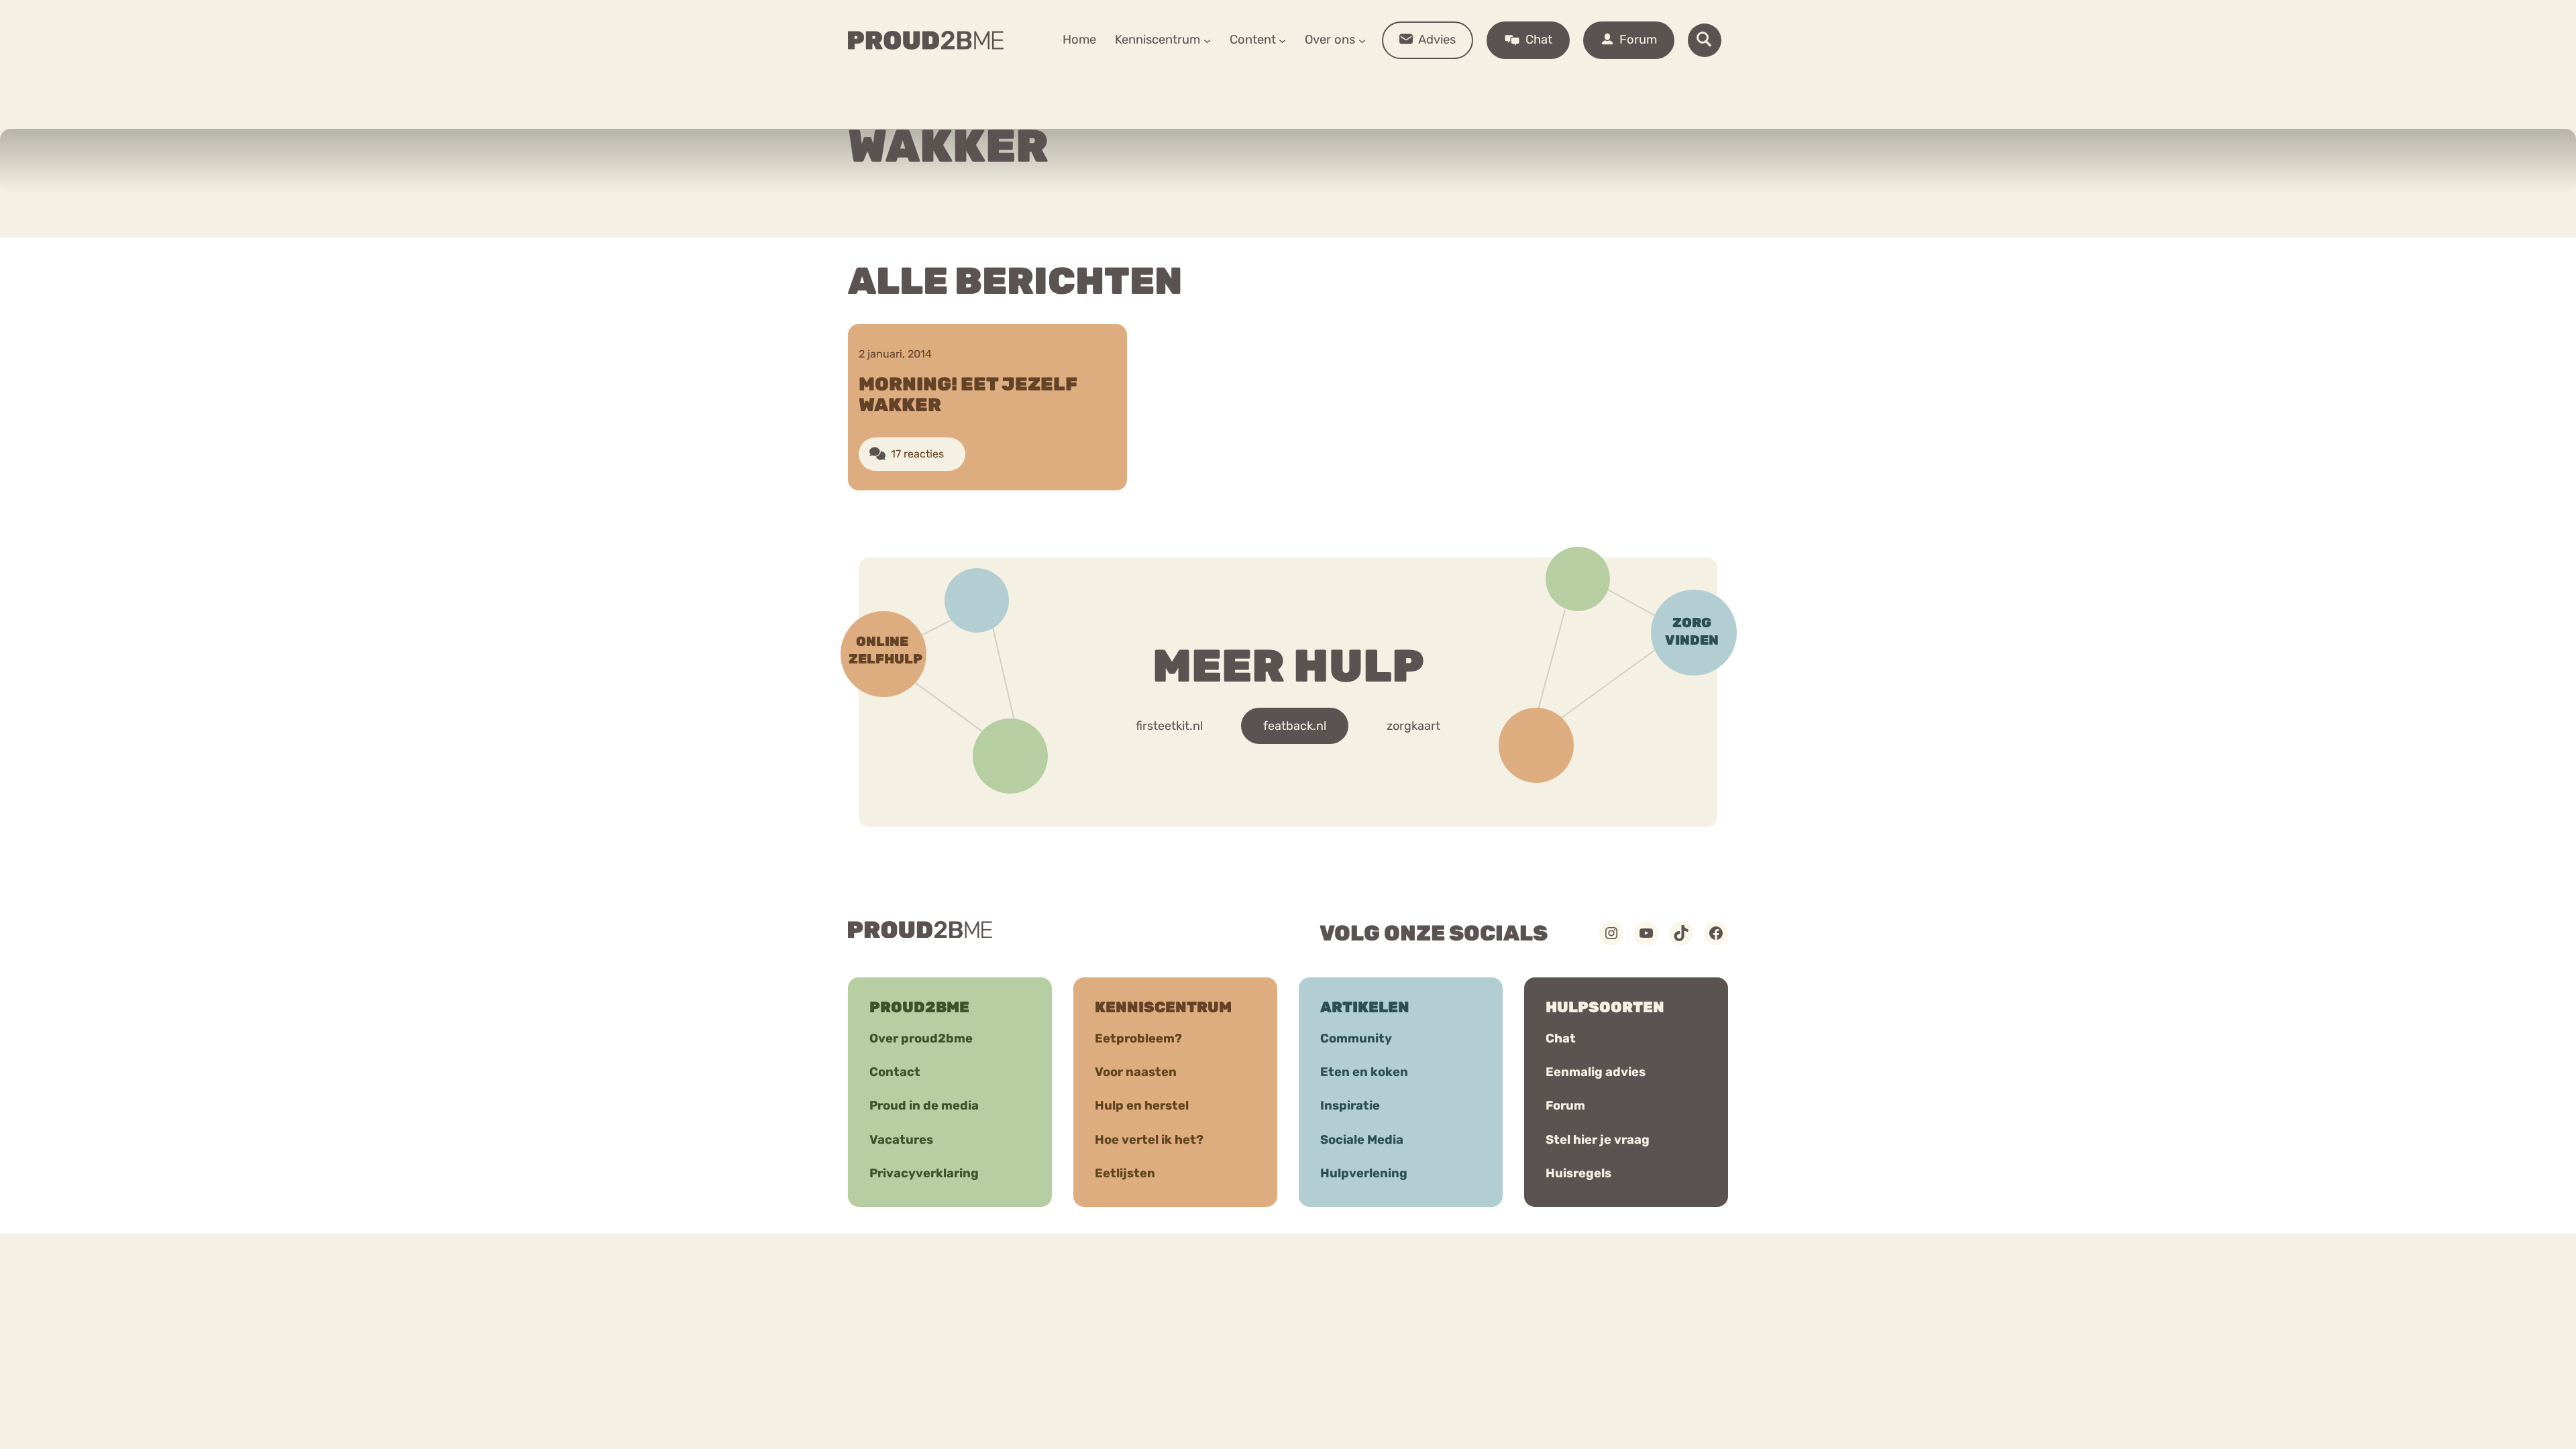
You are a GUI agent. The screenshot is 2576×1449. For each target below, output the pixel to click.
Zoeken (1390, 81)
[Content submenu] (1282, 40)
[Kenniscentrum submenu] (1207, 40)
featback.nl (1295, 726)
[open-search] (1705, 40)
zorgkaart (1413, 726)
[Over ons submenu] (1362, 40)
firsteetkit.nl (1169, 726)
